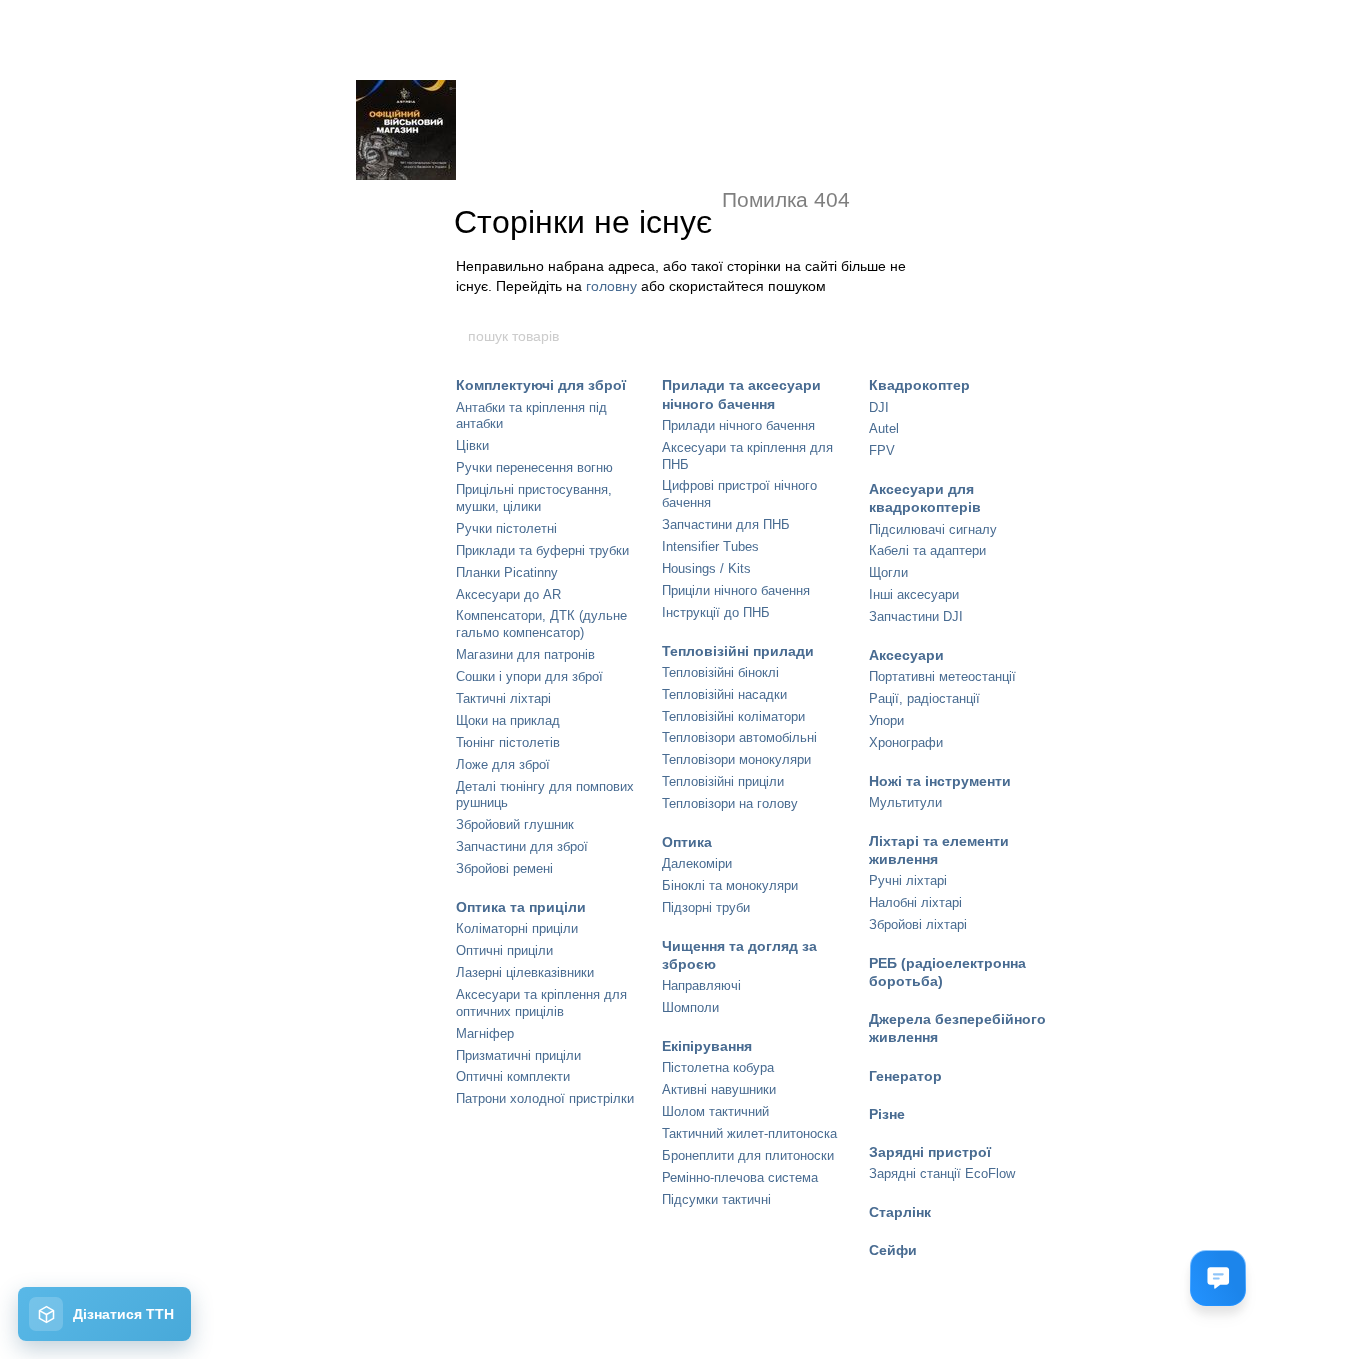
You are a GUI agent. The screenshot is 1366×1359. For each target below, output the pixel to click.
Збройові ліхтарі (918, 924)
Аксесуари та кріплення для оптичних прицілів (541, 1003)
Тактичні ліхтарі (503, 698)
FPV (882, 450)
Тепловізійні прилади (738, 651)
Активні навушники (719, 1089)
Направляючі (701, 985)
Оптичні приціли (504, 950)
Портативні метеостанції (942, 676)
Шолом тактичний (715, 1111)
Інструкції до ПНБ (716, 612)
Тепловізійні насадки (724, 694)
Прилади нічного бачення (738, 425)
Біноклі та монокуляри (730, 885)
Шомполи (690, 1007)
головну (611, 286)
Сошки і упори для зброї (529, 676)
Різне (887, 1114)
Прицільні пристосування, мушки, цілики (534, 498)
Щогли (888, 572)
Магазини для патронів (525, 654)
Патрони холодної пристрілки (545, 1098)
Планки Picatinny (507, 572)
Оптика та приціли (521, 907)
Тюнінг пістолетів (508, 742)
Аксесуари (906, 655)
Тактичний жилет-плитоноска (749, 1133)
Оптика (687, 842)
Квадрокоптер (919, 385)
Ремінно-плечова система (740, 1177)
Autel (884, 428)
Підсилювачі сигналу (933, 529)
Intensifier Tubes (710, 546)
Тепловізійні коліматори (733, 716)
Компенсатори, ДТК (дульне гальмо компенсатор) (541, 624)
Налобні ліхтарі (915, 902)
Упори (886, 720)
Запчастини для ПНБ (726, 524)
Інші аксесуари (914, 594)
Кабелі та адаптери (927, 550)
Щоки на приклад (508, 720)
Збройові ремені (504, 868)
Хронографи (906, 742)
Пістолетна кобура (718, 1067)
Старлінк (900, 1212)
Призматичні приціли (518, 1055)
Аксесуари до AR (508, 594)
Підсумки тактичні (716, 1199)
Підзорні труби (706, 907)
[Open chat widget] (1218, 1278)
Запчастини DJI (916, 616)
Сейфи (893, 1250)
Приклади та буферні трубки (542, 550)
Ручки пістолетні (506, 528)
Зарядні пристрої (930, 1152)
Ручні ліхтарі (908, 880)
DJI (879, 407)
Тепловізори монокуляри (736, 759)
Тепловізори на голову (730, 803)
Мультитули (905, 802)
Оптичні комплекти (513, 1076)
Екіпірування (707, 1046)
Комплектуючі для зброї (541, 385)
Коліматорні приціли (517, 928)
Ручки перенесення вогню (534, 467)
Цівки (472, 445)
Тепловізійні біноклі (720, 672)
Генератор (905, 1076)
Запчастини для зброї (522, 846)
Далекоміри (697, 863)
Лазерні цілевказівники (525, 972)
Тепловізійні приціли (723, 781)
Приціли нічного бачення (736, 590)
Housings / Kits (706, 568)
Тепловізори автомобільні (739, 737)
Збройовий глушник (515, 824)
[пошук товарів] (900, 336)
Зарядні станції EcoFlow (942, 1173)
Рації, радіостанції (924, 698)
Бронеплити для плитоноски (748, 1155)
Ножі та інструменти (940, 781)
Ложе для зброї (503, 764)
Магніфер (485, 1033)
